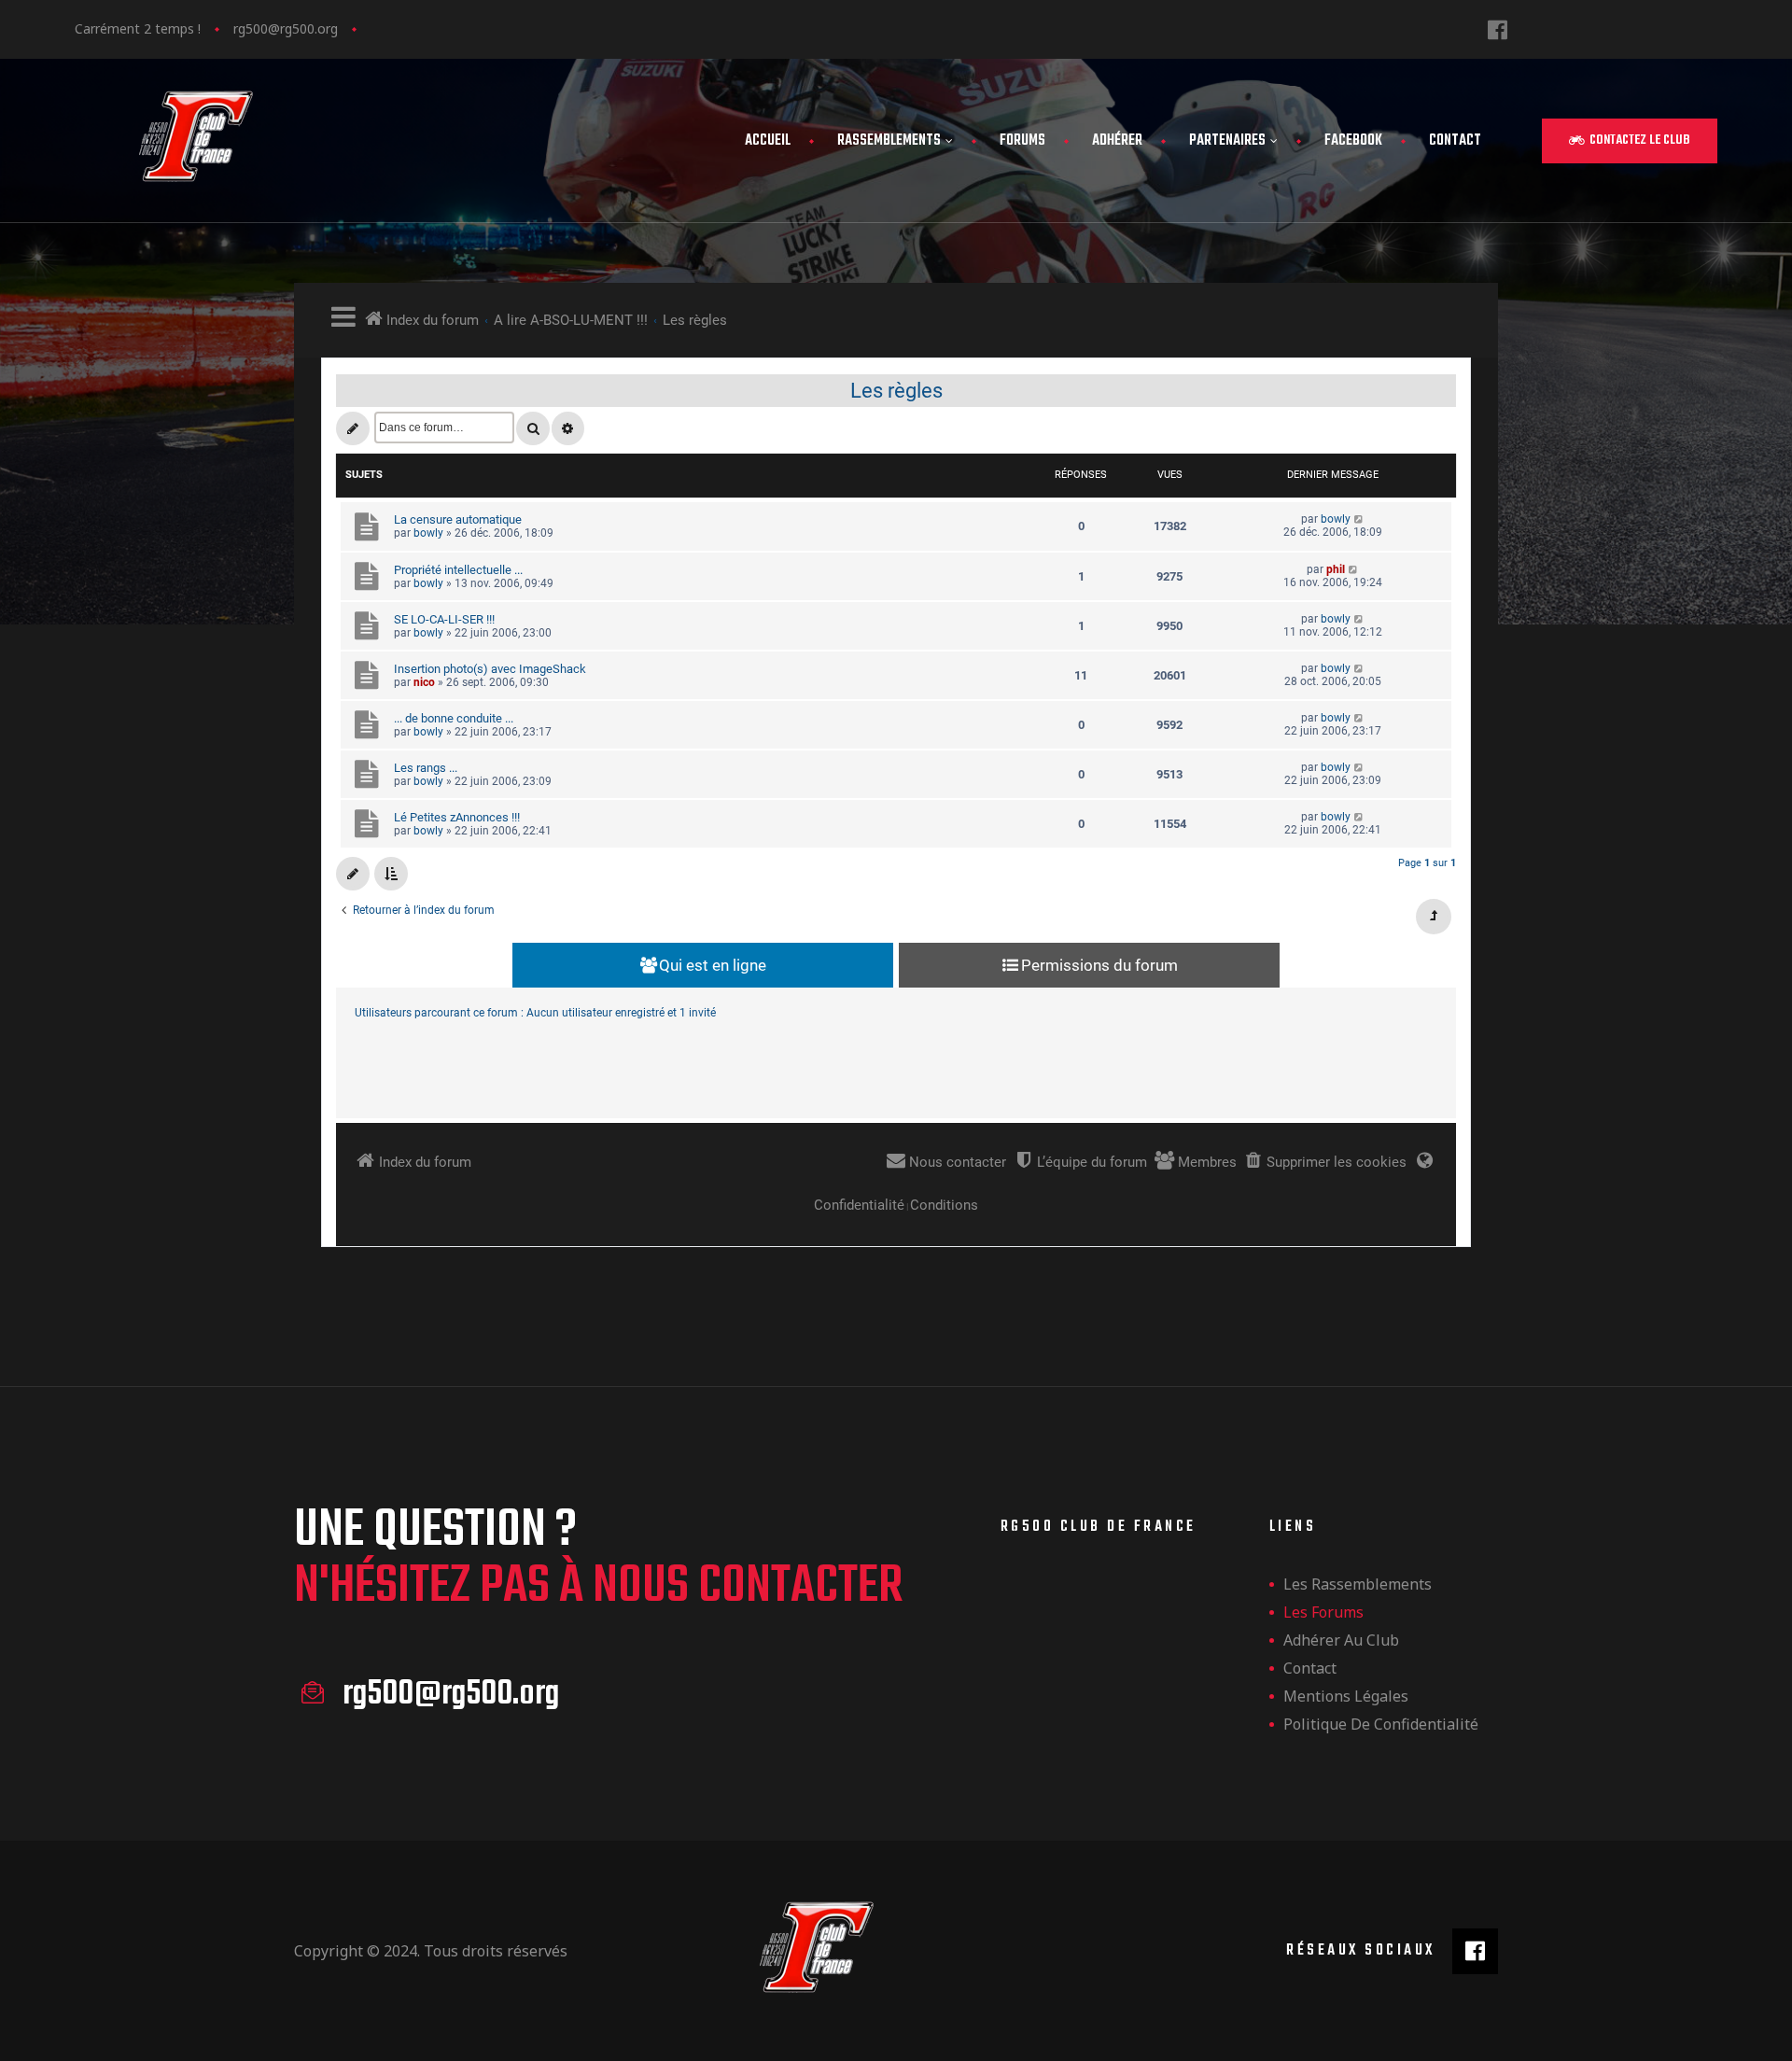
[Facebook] (1498, 29)
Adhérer (1117, 141)
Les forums (1323, 1612)
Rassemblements (889, 141)
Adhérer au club (1341, 1640)
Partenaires (1227, 141)
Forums (1022, 141)
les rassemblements (1358, 1584)
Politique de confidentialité (1381, 1724)
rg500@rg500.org (286, 28)
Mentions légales (1346, 1696)
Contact (1455, 141)
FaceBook (1353, 141)
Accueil (768, 141)
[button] (1630, 141)
